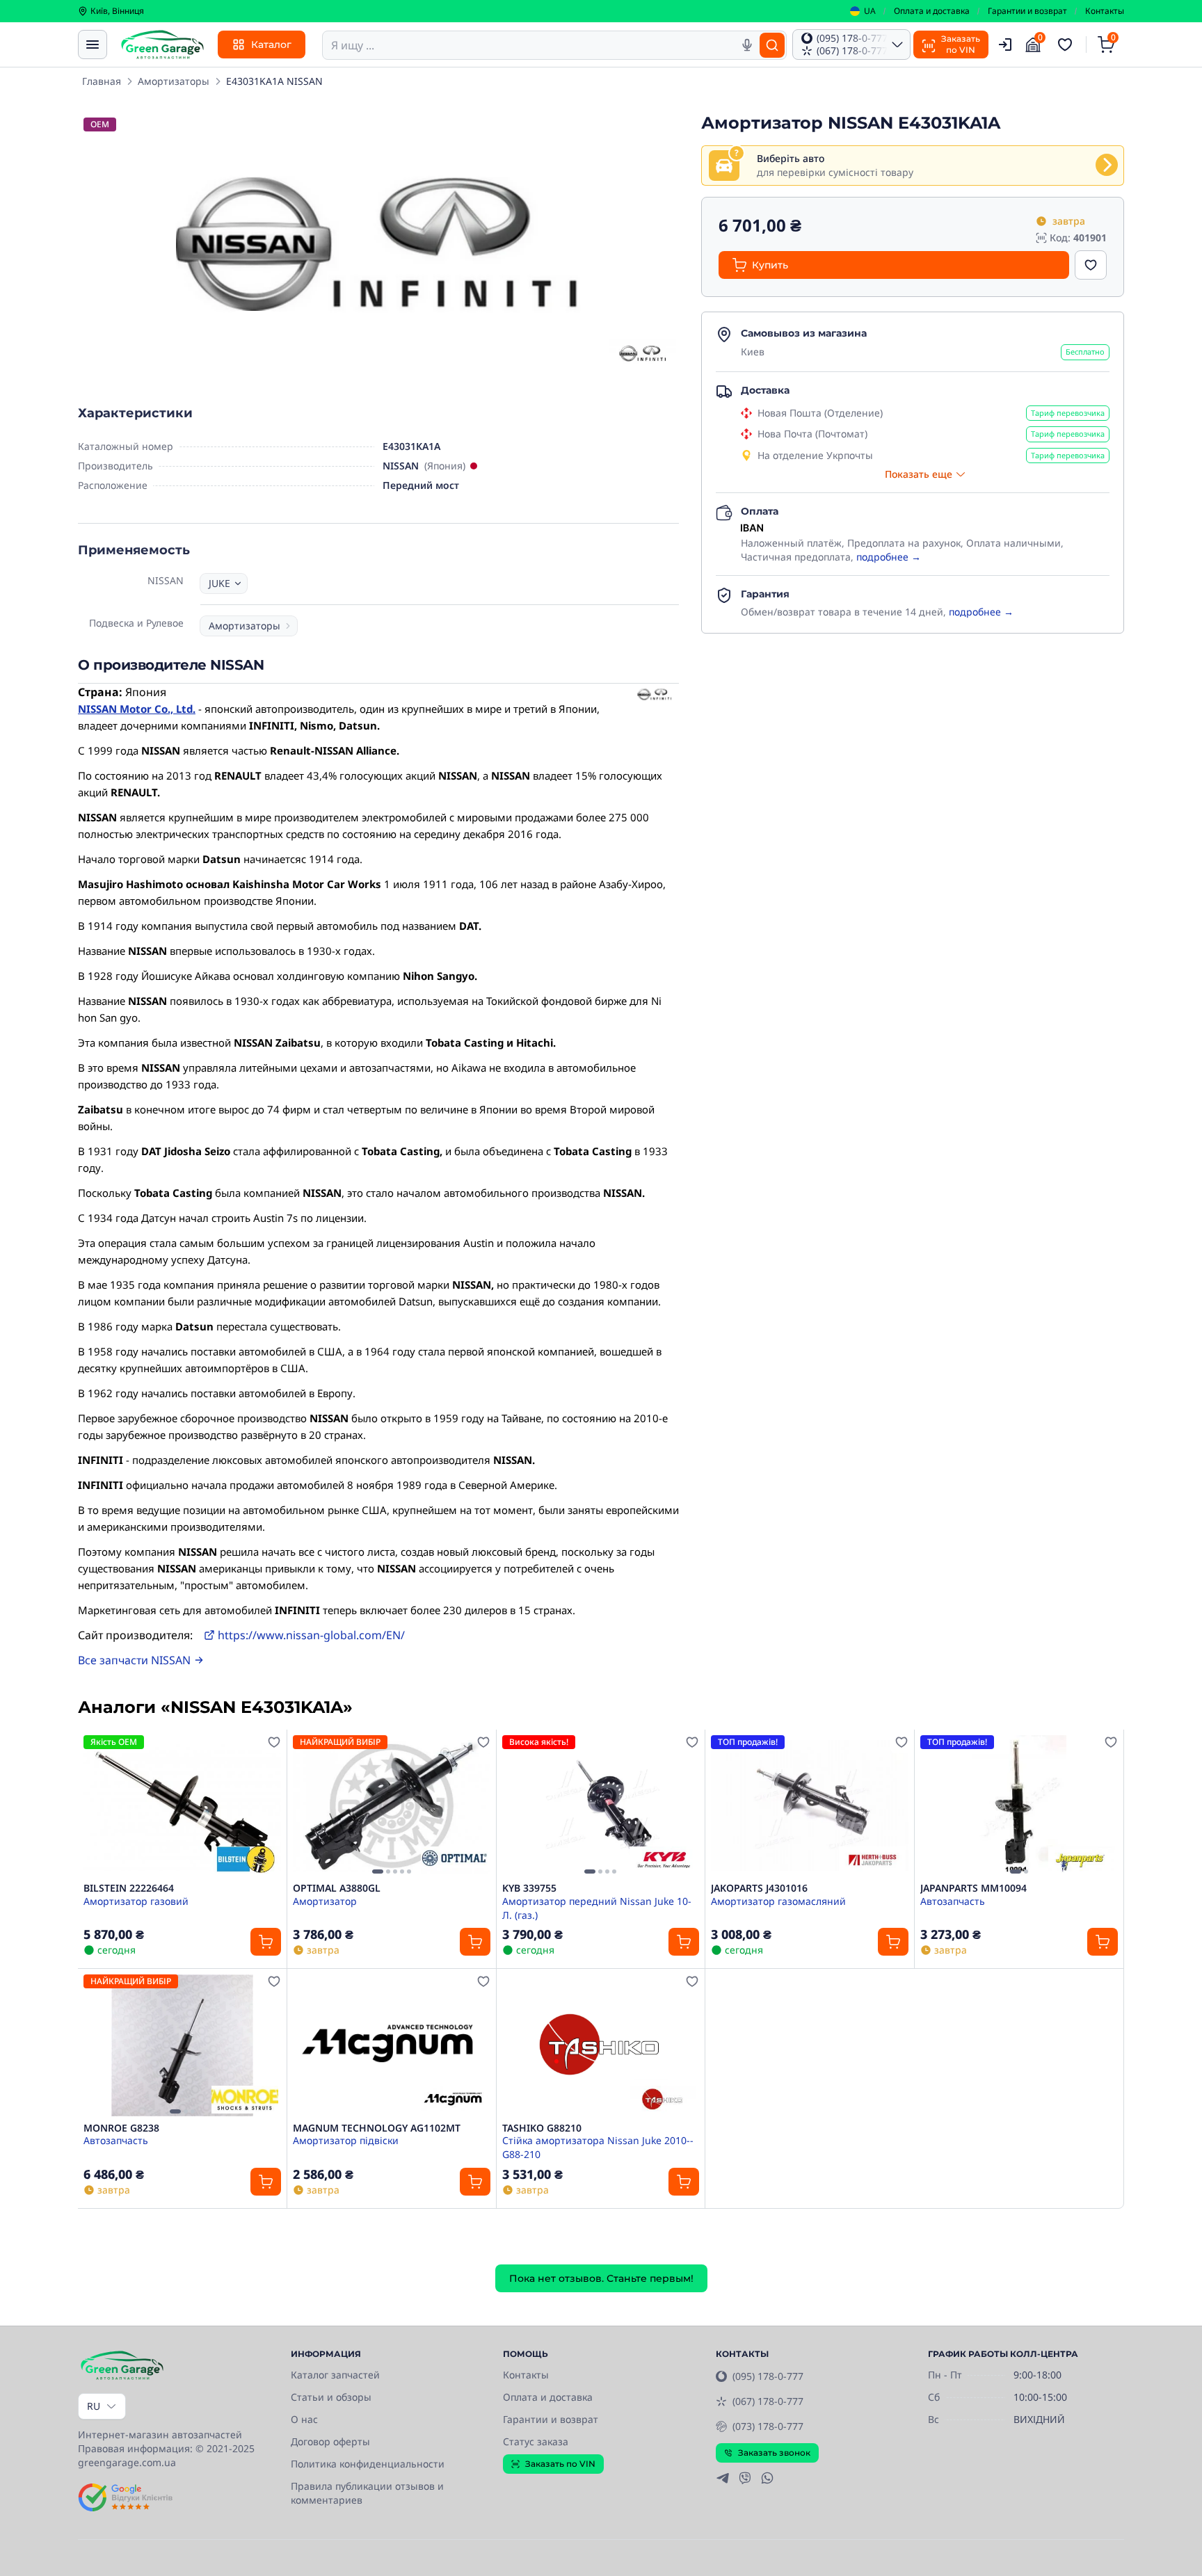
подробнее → (889, 557)
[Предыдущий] (307, 1806)
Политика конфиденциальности (368, 2464)
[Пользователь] (1005, 45)
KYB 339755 (529, 1888)
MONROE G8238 (121, 2128)
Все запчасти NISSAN (134, 1660)
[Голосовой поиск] (747, 45)
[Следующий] (476, 1806)
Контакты (1105, 11)
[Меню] (93, 45)
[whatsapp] (767, 2478)
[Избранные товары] (1067, 45)
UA (870, 11)
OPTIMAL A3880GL (337, 1888)
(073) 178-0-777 (768, 2426)
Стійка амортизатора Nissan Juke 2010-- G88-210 (598, 2147)
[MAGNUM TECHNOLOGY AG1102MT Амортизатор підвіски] (392, 2045)
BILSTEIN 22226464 (129, 1888)
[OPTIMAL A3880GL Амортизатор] (392, 1806)
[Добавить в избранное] (1091, 265)
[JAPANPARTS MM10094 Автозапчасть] (1019, 1806)
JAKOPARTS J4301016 (759, 1888)
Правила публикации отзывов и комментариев (367, 2493)
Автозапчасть (953, 1901)
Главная (102, 81)
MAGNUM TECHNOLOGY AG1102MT (377, 2128)
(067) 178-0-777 (768, 2401)
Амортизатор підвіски (346, 2140)
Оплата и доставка (932, 11)
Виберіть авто (791, 158)
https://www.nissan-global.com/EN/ (311, 1635)
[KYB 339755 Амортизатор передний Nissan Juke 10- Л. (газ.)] (601, 1806)
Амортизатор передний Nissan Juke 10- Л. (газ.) (597, 1908)
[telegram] (723, 2478)
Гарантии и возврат (1027, 11)
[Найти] (772, 45)
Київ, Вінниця (117, 11)
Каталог (271, 45)
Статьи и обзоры (331, 2397)
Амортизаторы (174, 81)
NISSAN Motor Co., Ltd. (137, 709)
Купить (770, 265)
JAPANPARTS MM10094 (973, 1888)
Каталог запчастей (335, 2375)
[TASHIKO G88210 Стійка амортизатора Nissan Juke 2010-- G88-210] (601, 2045)
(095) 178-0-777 (768, 2376)
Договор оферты (330, 2441)
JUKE (219, 583)
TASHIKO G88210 (542, 2128)
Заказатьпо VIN (961, 44)
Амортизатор (325, 1901)
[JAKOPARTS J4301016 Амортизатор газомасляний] (810, 1806)
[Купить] (266, 1942)
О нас (304, 2419)
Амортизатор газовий (136, 1901)
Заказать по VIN (560, 2464)
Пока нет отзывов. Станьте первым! (601, 2278)
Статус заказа (536, 2441)
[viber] (745, 2478)
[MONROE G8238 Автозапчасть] (182, 2045)
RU (94, 2406)
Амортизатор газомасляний (778, 1901)
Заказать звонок (774, 2453)
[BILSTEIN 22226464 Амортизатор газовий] (182, 1806)
